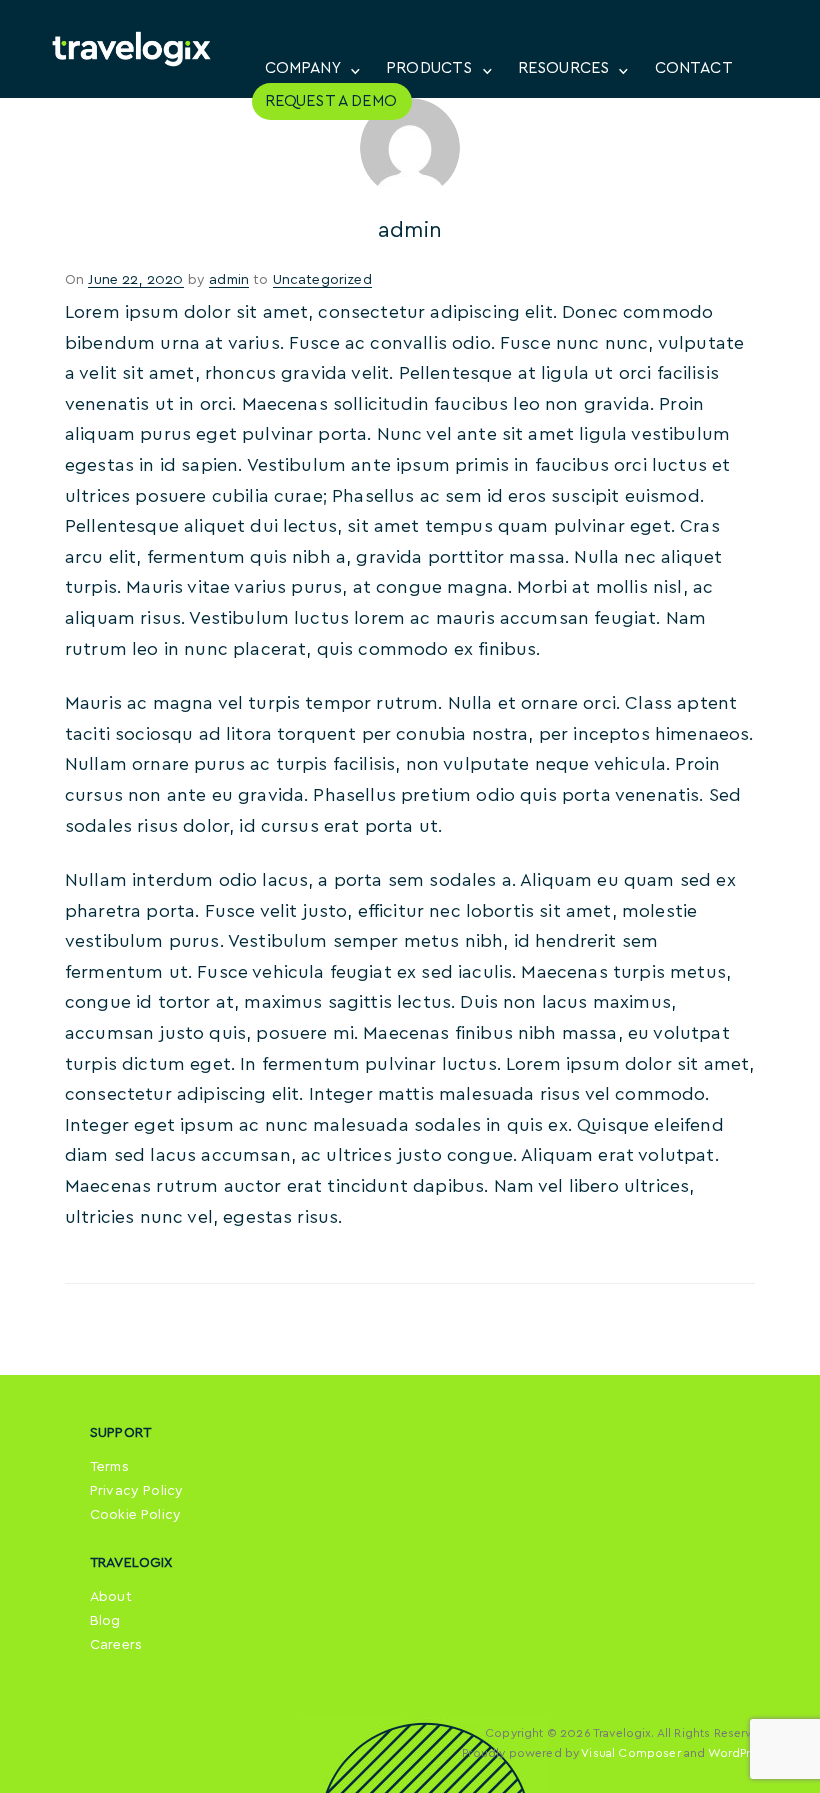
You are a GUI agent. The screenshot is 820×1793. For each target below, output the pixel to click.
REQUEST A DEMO (331, 101)
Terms (109, 1467)
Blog (105, 1621)
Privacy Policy (136, 1491)
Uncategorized (322, 280)
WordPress (739, 1753)
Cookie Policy (135, 1515)
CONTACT (694, 68)
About (111, 1597)
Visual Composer (630, 1753)
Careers (116, 1645)
